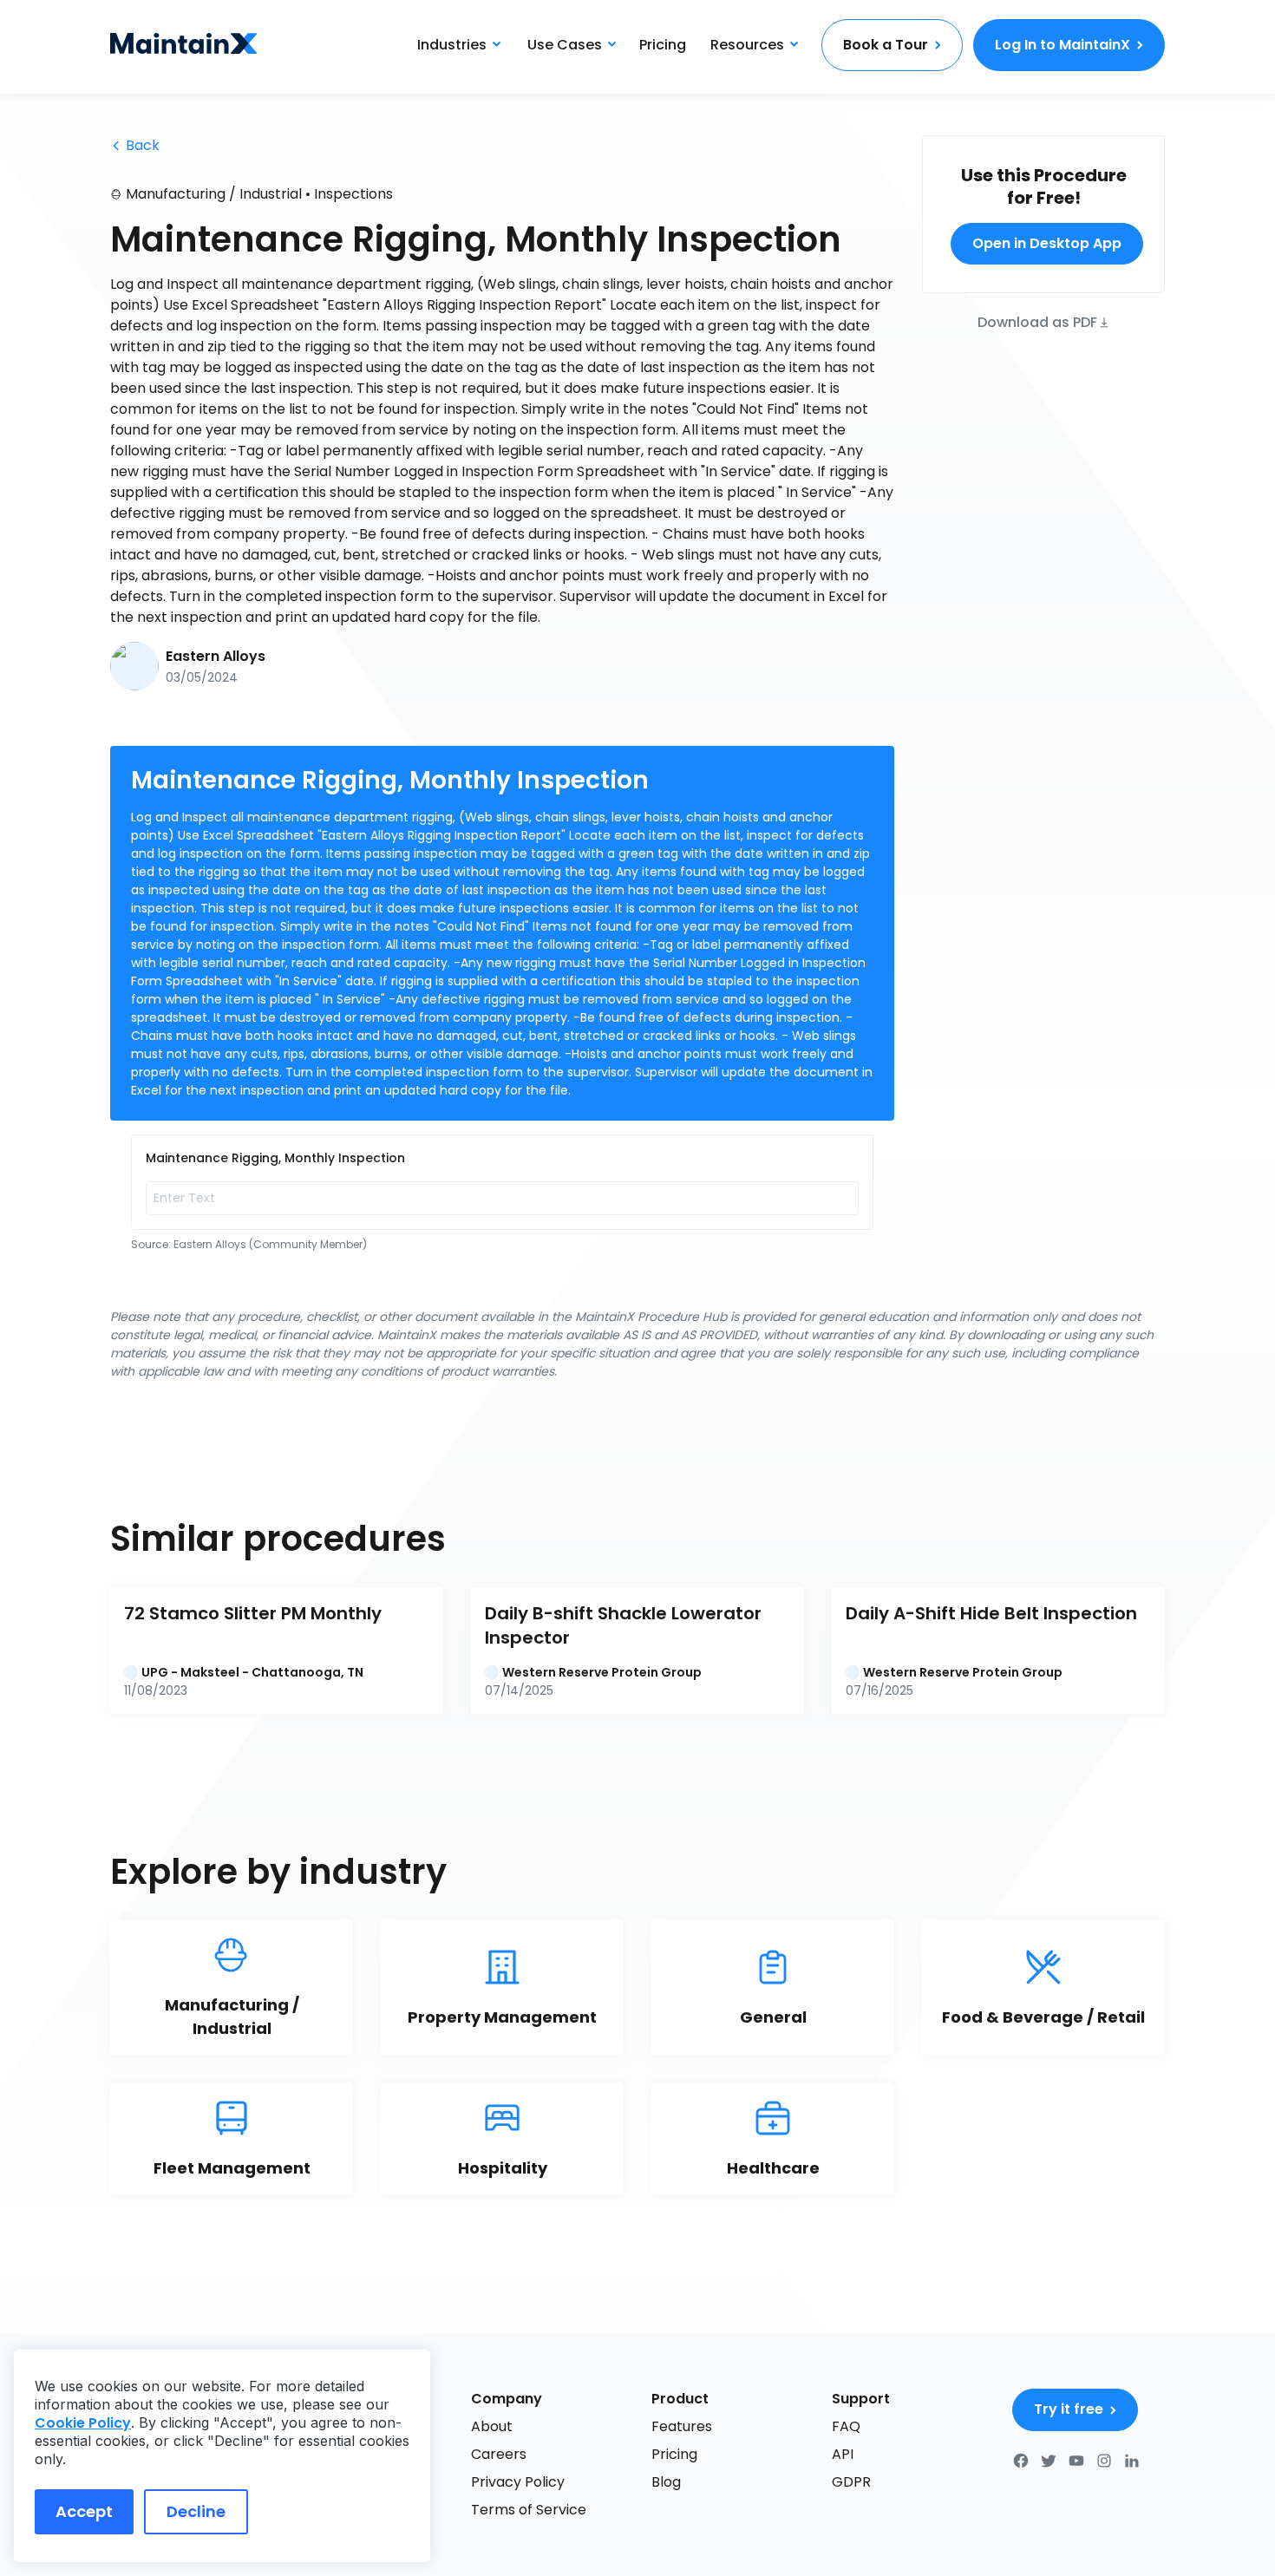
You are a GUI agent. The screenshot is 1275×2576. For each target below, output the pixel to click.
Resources (747, 45)
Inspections (353, 194)
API (843, 2454)
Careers (499, 2454)
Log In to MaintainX (1062, 45)
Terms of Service (529, 2510)
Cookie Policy (83, 2423)
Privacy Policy (518, 2482)
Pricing (663, 45)
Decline (196, 2511)
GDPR (851, 2482)
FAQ (846, 2426)
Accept (84, 2511)
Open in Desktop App (1047, 243)
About (492, 2426)
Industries (452, 45)
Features (682, 2426)
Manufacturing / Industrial (214, 194)
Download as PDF (1037, 321)
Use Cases (565, 45)
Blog (666, 2482)
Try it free (1069, 2409)
